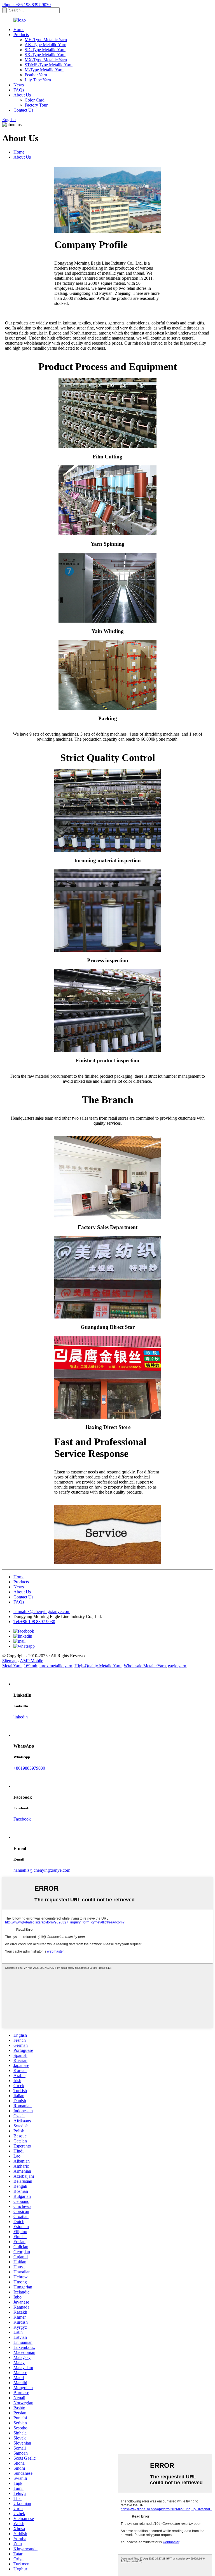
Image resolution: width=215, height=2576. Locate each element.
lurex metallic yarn (56, 1666)
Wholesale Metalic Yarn (145, 1666)
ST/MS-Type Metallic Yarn (49, 65)
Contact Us (23, 110)
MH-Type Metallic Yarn (46, 40)
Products (21, 35)
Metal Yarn (12, 1666)
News (19, 85)
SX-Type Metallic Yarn (45, 55)
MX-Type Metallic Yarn (46, 60)
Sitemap (9, 1661)
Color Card (35, 100)
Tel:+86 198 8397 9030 (34, 1622)
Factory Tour (36, 105)
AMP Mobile (31, 1661)
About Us (22, 95)
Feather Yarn (36, 75)
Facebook (22, 1819)
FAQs (19, 90)
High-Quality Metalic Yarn (98, 1666)
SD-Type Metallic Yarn (45, 50)
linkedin (21, 1717)
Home (19, 30)
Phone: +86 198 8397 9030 (26, 5)
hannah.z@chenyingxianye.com (42, 1611)
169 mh (31, 1666)
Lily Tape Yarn (38, 80)
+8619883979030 (29, 1768)
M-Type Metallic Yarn (44, 70)
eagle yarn (177, 1666)
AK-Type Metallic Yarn (45, 45)
